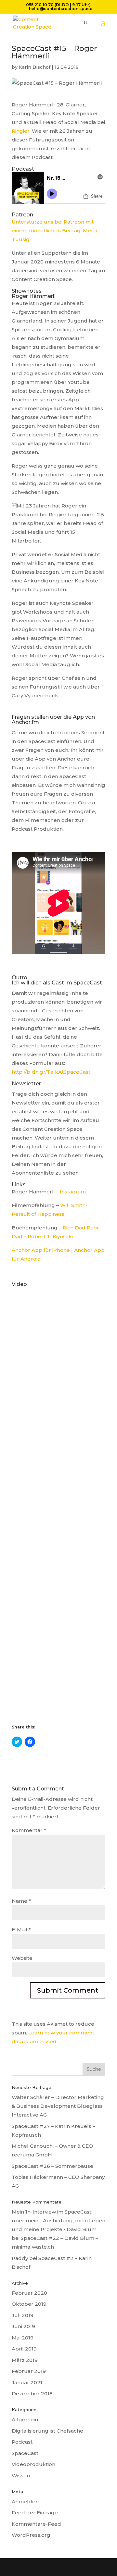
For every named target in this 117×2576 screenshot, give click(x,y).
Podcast (22, 2442)
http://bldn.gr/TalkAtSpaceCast (51, 1072)
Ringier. (22, 131)
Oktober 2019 (29, 2304)
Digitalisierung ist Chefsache (47, 2431)
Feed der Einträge (35, 2513)
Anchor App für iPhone (41, 1250)
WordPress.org (31, 2535)
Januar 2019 (27, 2382)
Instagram (73, 1192)
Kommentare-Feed (36, 2524)
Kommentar (29, 1830)
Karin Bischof (35, 67)
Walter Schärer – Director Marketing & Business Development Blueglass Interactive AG (58, 2106)
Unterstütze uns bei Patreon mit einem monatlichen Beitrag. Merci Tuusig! (54, 231)
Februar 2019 (29, 2371)
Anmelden (25, 2502)
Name (21, 1901)
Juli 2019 (23, 2315)
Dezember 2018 (32, 2393)
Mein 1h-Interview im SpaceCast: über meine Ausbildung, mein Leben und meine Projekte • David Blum (58, 2221)
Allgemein (25, 2419)
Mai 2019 (23, 2338)
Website (22, 1958)
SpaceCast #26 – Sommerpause (52, 2166)
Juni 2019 (23, 2326)
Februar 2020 (29, 2293)
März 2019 (25, 2360)
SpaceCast (25, 2453)
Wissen (21, 2476)
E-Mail (21, 1929)
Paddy (20, 2258)
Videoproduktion (33, 2464)
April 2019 (24, 2349)
